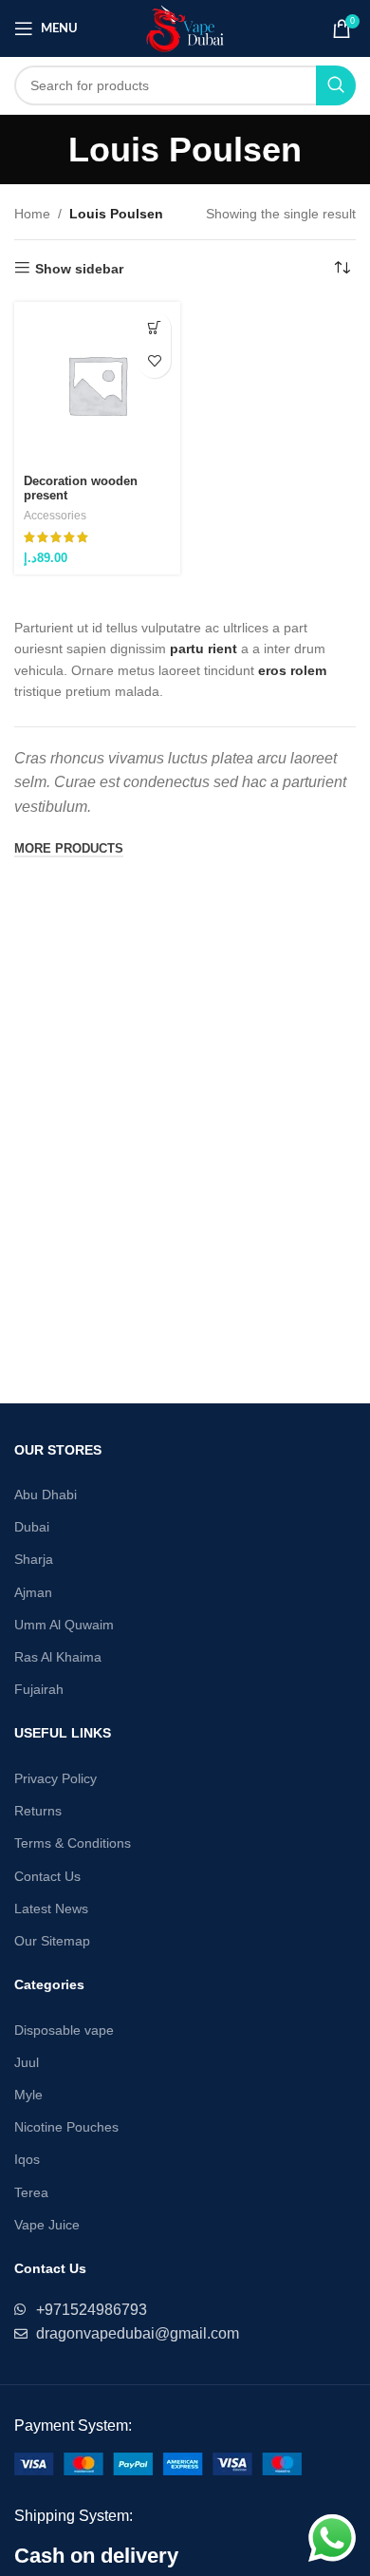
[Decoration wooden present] (97, 385)
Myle (28, 2095)
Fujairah (39, 1689)
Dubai (32, 1527)
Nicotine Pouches (66, 2127)
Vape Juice (47, 2225)
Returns (38, 1811)
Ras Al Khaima (58, 1657)
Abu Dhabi (46, 1495)
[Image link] (158, 2462)
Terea (31, 2192)
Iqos (27, 2159)
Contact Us (47, 1876)
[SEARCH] (336, 85)
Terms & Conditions (73, 1843)
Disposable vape (64, 2030)
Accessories (55, 516)
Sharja (34, 1559)
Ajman (33, 1592)
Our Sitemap (52, 1941)
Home (32, 214)
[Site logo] (185, 28)
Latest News (51, 1908)
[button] (154, 328)
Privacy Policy (55, 1778)
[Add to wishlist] (154, 361)
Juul (27, 2062)
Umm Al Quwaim (64, 1625)
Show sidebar (79, 269)
